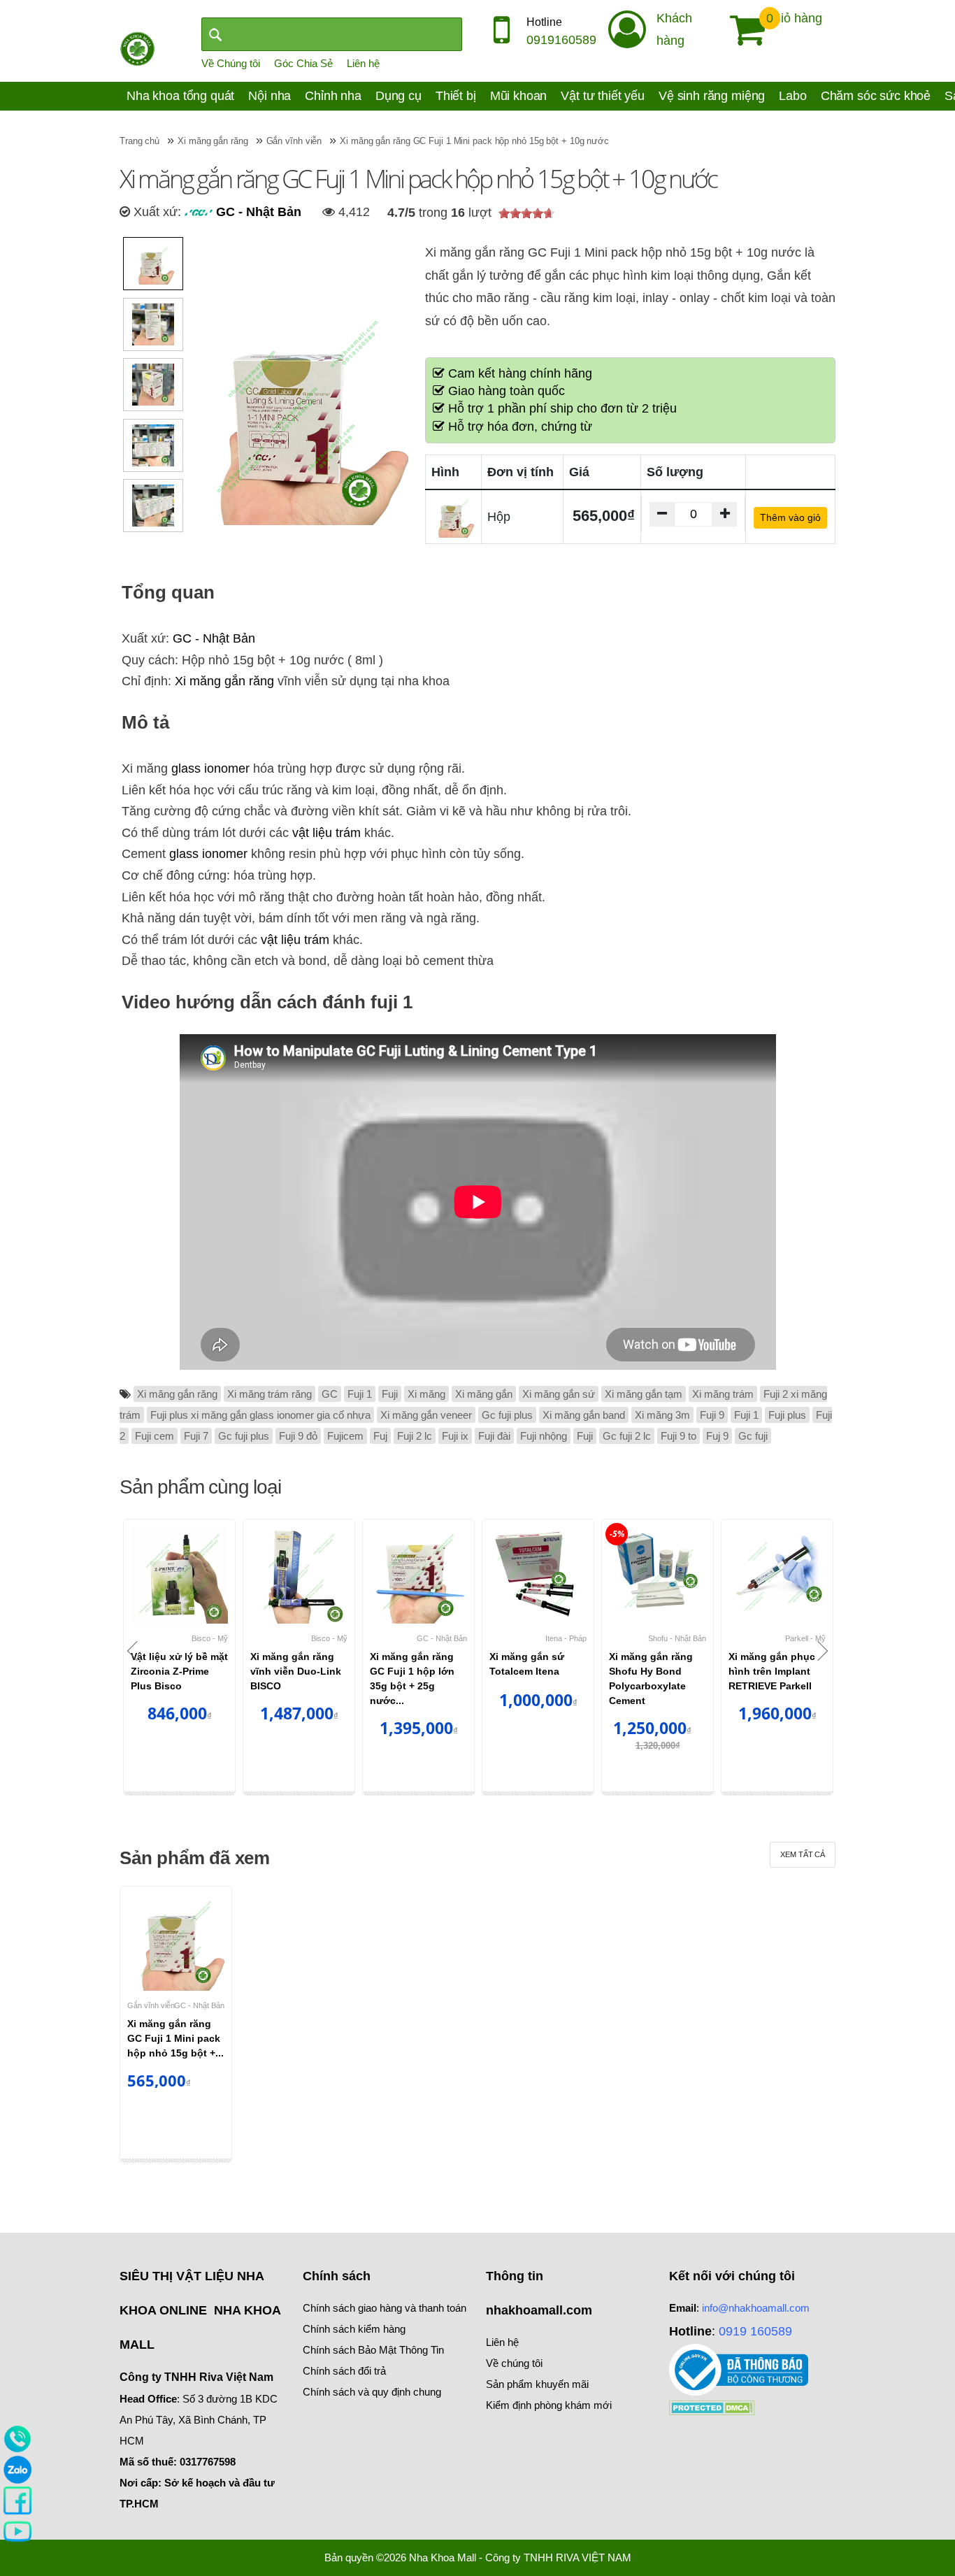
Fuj (380, 1436)
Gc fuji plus (507, 1415)
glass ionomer (210, 768)
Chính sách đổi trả (344, 2371)
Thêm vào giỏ (790, 517)
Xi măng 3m (662, 1415)
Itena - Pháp (566, 1638)
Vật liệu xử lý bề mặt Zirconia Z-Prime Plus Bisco (179, 1671)
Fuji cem (155, 1436)
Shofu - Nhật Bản (677, 1638)
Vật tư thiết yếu (603, 96)
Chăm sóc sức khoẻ (876, 96)
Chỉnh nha (333, 96)
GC (330, 1394)
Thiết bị (456, 96)
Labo (792, 96)
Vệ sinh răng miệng (712, 96)
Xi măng (426, 1394)
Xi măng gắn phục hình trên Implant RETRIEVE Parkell (772, 1671)
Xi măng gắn (484, 1394)
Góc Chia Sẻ (303, 63)
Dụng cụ (398, 96)
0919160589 (561, 40)
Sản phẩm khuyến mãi (537, 2384)
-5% (617, 1534)
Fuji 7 (196, 1436)
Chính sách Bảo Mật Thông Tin (373, 2350)
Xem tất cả (803, 1854)
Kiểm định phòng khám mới (549, 2405)
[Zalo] (17, 2469)
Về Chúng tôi (231, 63)
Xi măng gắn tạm (644, 1394)
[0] (742, 30)
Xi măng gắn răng (224, 681)
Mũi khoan (519, 96)
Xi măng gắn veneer (426, 1415)
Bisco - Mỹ (210, 1638)
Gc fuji (753, 1436)
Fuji (390, 1394)
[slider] (526, 213)
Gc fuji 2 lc (627, 1436)
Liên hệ (363, 63)
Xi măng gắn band (584, 1415)
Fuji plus (787, 1415)
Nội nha (270, 96)
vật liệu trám (326, 833)
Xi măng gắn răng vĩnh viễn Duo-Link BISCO (296, 1671)
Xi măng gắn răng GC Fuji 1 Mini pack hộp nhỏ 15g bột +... (175, 2038)
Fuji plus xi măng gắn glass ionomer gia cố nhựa (260, 1415)
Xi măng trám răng (270, 1394)
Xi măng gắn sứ (559, 1394)
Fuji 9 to (678, 1436)
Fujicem (345, 1436)
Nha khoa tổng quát (180, 96)
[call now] (17, 2438)
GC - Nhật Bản (257, 212)
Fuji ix (455, 1436)
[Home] (137, 48)
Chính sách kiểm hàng (354, 2329)
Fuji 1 (360, 1394)
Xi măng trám (723, 1394)
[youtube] (17, 2531)
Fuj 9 (717, 1436)
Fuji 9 (712, 1415)
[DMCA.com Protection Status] (712, 2406)
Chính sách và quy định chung (372, 2392)
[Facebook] (17, 2500)
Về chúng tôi (514, 2363)
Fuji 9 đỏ (298, 1436)
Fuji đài (494, 1436)
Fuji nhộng (544, 1436)
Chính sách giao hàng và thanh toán (385, 2308)
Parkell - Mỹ (805, 1638)
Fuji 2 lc (415, 1436)
